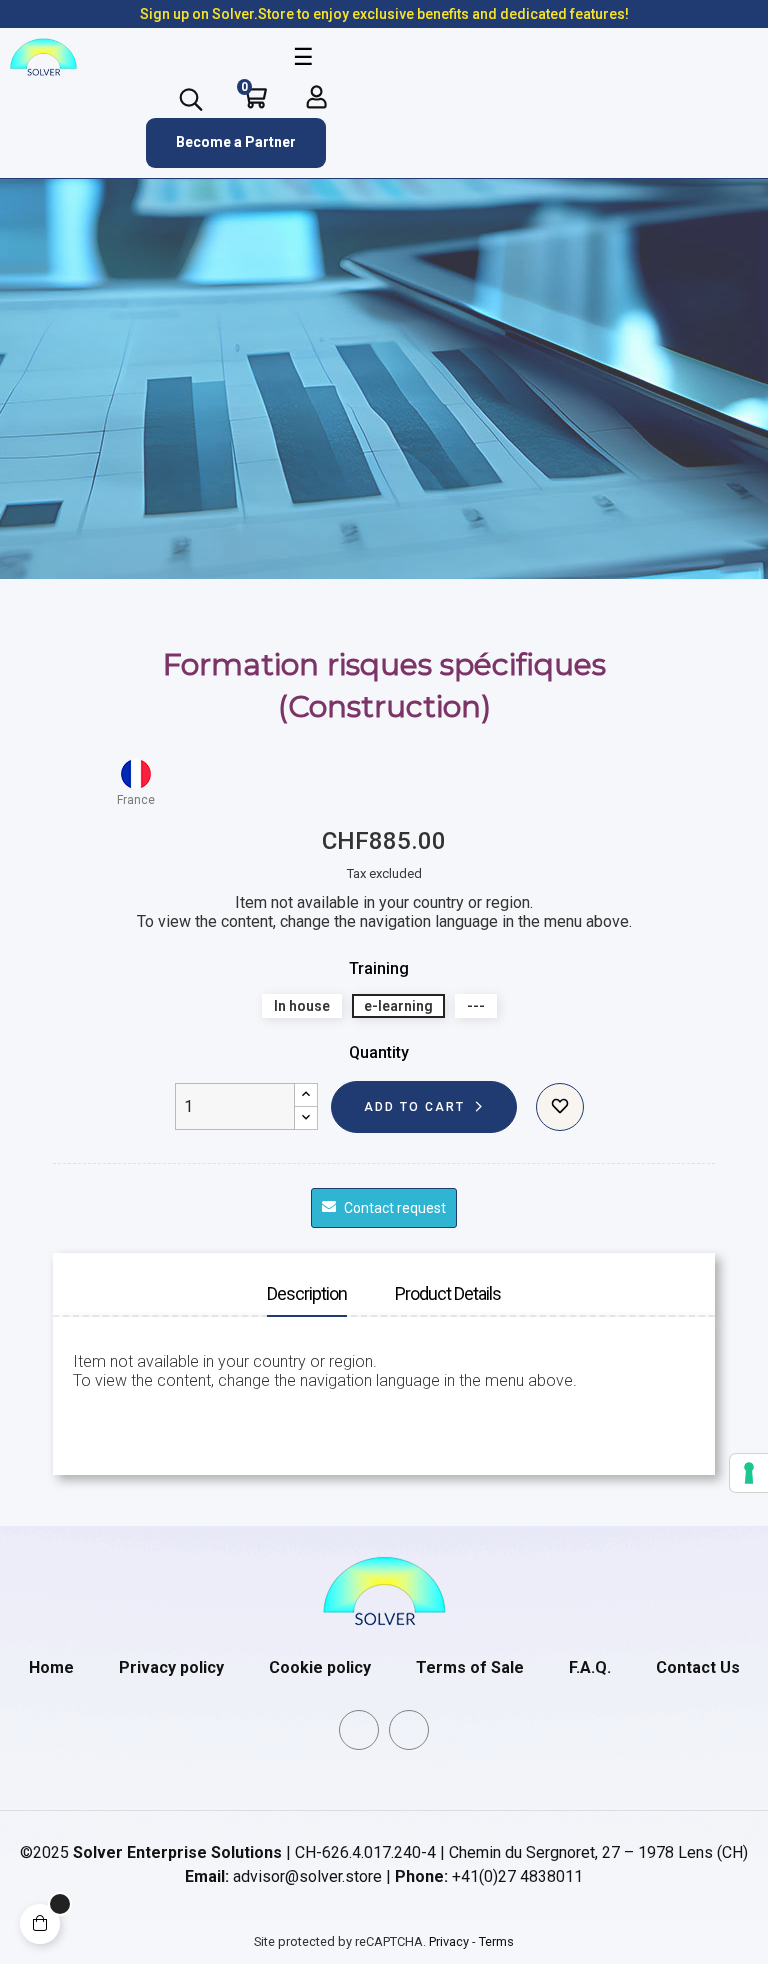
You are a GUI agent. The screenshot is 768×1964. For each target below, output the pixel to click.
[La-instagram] (409, 1730)
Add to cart (414, 1107)
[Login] (316, 97)
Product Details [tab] (448, 1293)
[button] (236, 143)
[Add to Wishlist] (560, 1107)
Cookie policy (320, 1667)
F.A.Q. (590, 1667)
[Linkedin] (359, 1730)
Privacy (449, 1941)
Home (51, 1667)
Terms (496, 1941)
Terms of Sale (470, 1667)
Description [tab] (307, 1293)
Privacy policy (171, 1667)
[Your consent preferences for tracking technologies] (749, 1473)
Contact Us (698, 1667)
